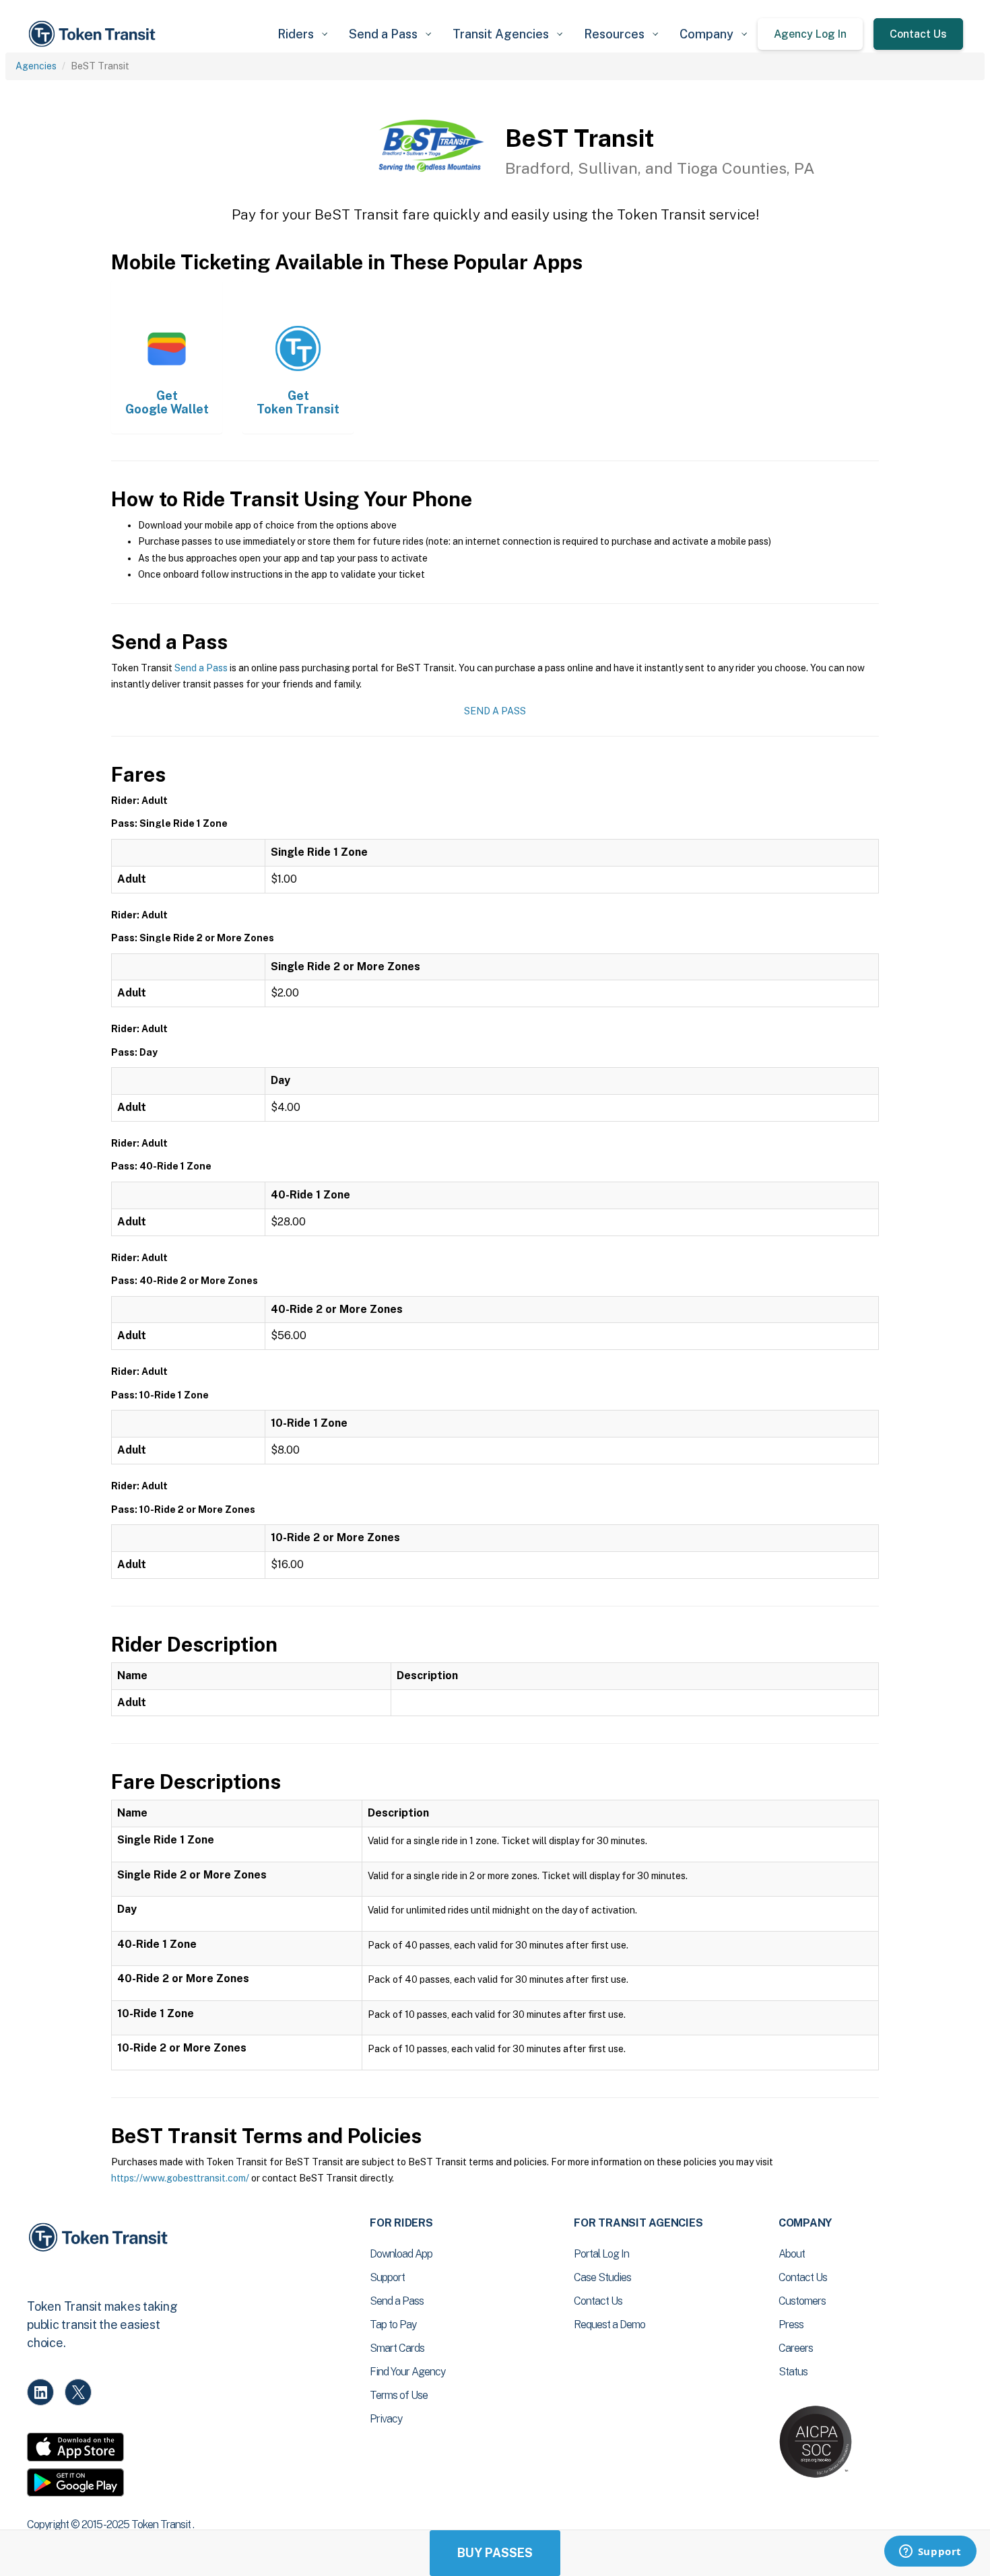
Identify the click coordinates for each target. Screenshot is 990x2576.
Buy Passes (495, 2553)
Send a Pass (201, 668)
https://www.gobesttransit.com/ (180, 2178)
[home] (94, 34)
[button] (302, 34)
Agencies (36, 66)
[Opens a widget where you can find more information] (930, 2552)
